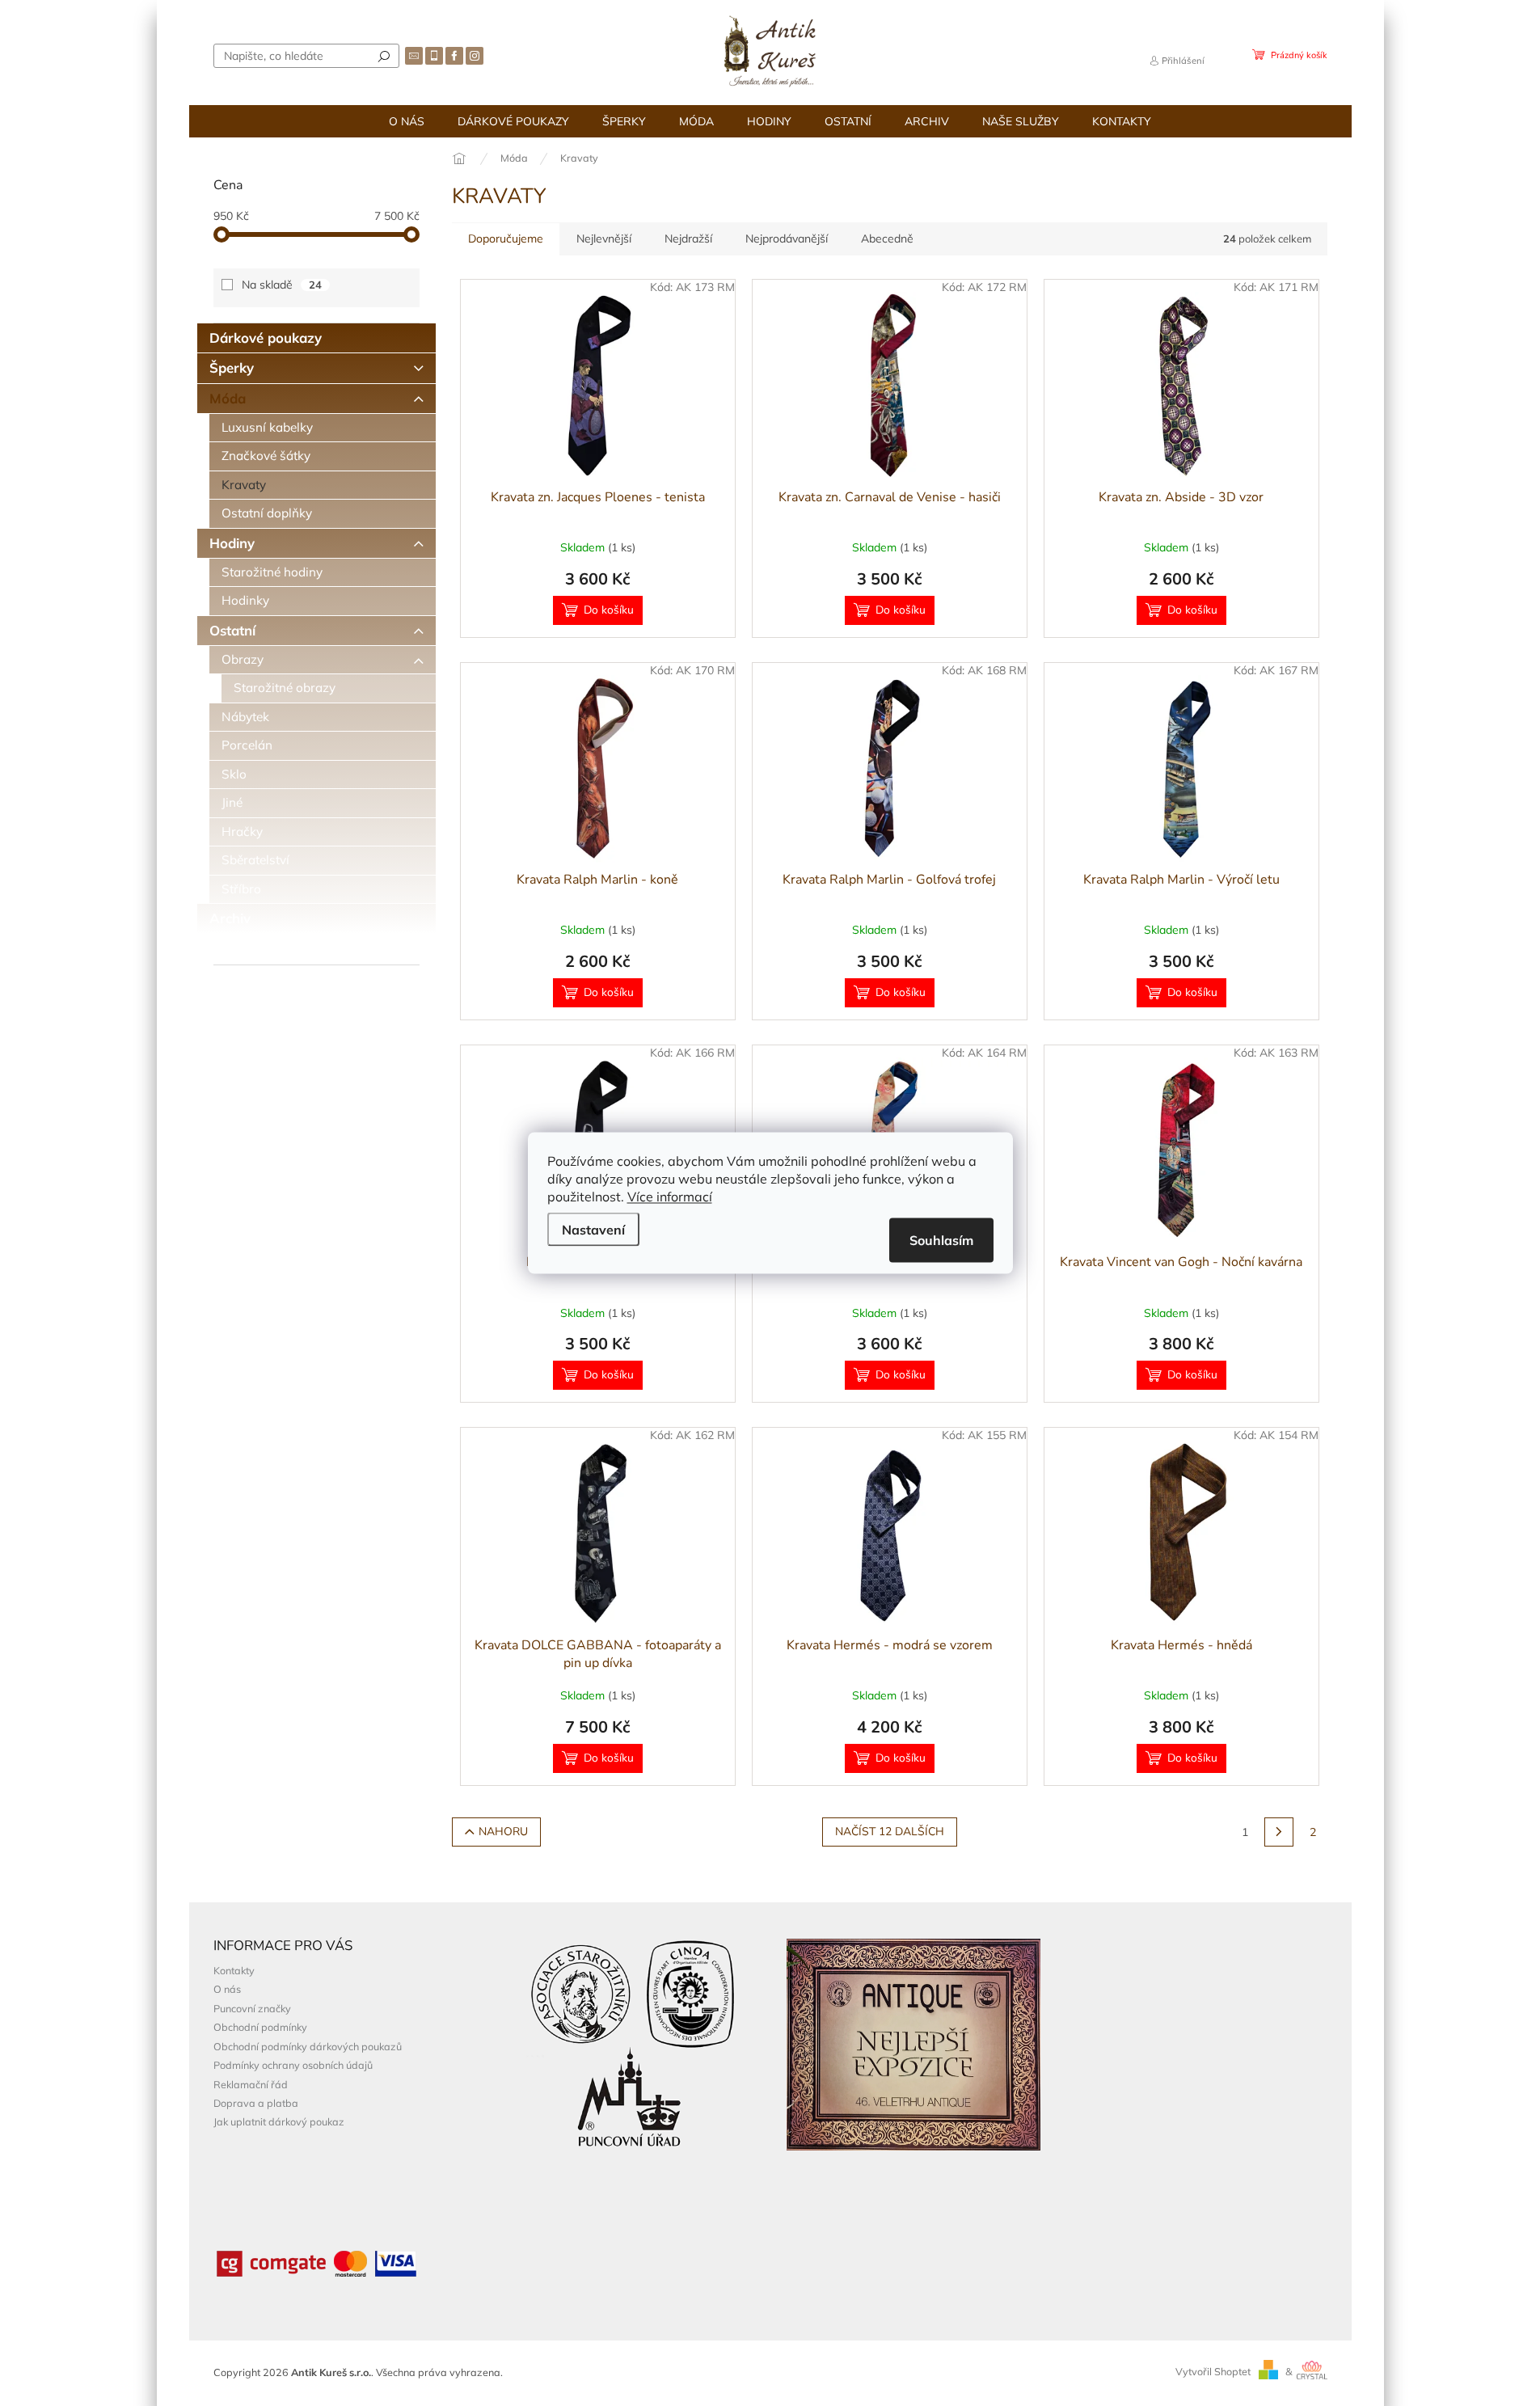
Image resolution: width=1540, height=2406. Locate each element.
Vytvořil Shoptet (1213, 2371)
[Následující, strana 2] (1279, 1832)
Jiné (232, 802)
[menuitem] (407, 121)
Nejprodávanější (787, 238)
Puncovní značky (252, 2008)
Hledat (384, 56)
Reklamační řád (251, 2084)
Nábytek (245, 717)
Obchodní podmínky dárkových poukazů (308, 2046)
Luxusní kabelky (267, 427)
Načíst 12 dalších (890, 1832)
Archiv (230, 918)
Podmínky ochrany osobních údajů (293, 2065)
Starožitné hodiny (272, 572)
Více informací (670, 1197)
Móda (228, 398)
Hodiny (232, 543)
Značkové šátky (266, 456)
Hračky (242, 832)
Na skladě (282, 285)
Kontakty (234, 1970)
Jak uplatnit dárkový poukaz (279, 2121)
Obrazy (243, 659)
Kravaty (244, 485)
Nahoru (503, 1832)
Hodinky (245, 600)
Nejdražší (688, 238)
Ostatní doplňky (267, 513)
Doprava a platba (256, 2103)
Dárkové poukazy (266, 338)
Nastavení (593, 1230)
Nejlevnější (604, 238)
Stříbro (241, 889)
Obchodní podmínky (260, 2027)
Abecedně (887, 238)
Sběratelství (255, 860)
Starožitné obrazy (285, 688)
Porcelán (247, 745)
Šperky (232, 367)
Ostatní (232, 630)
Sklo (234, 774)
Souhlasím (941, 1240)
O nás (227, 1989)
